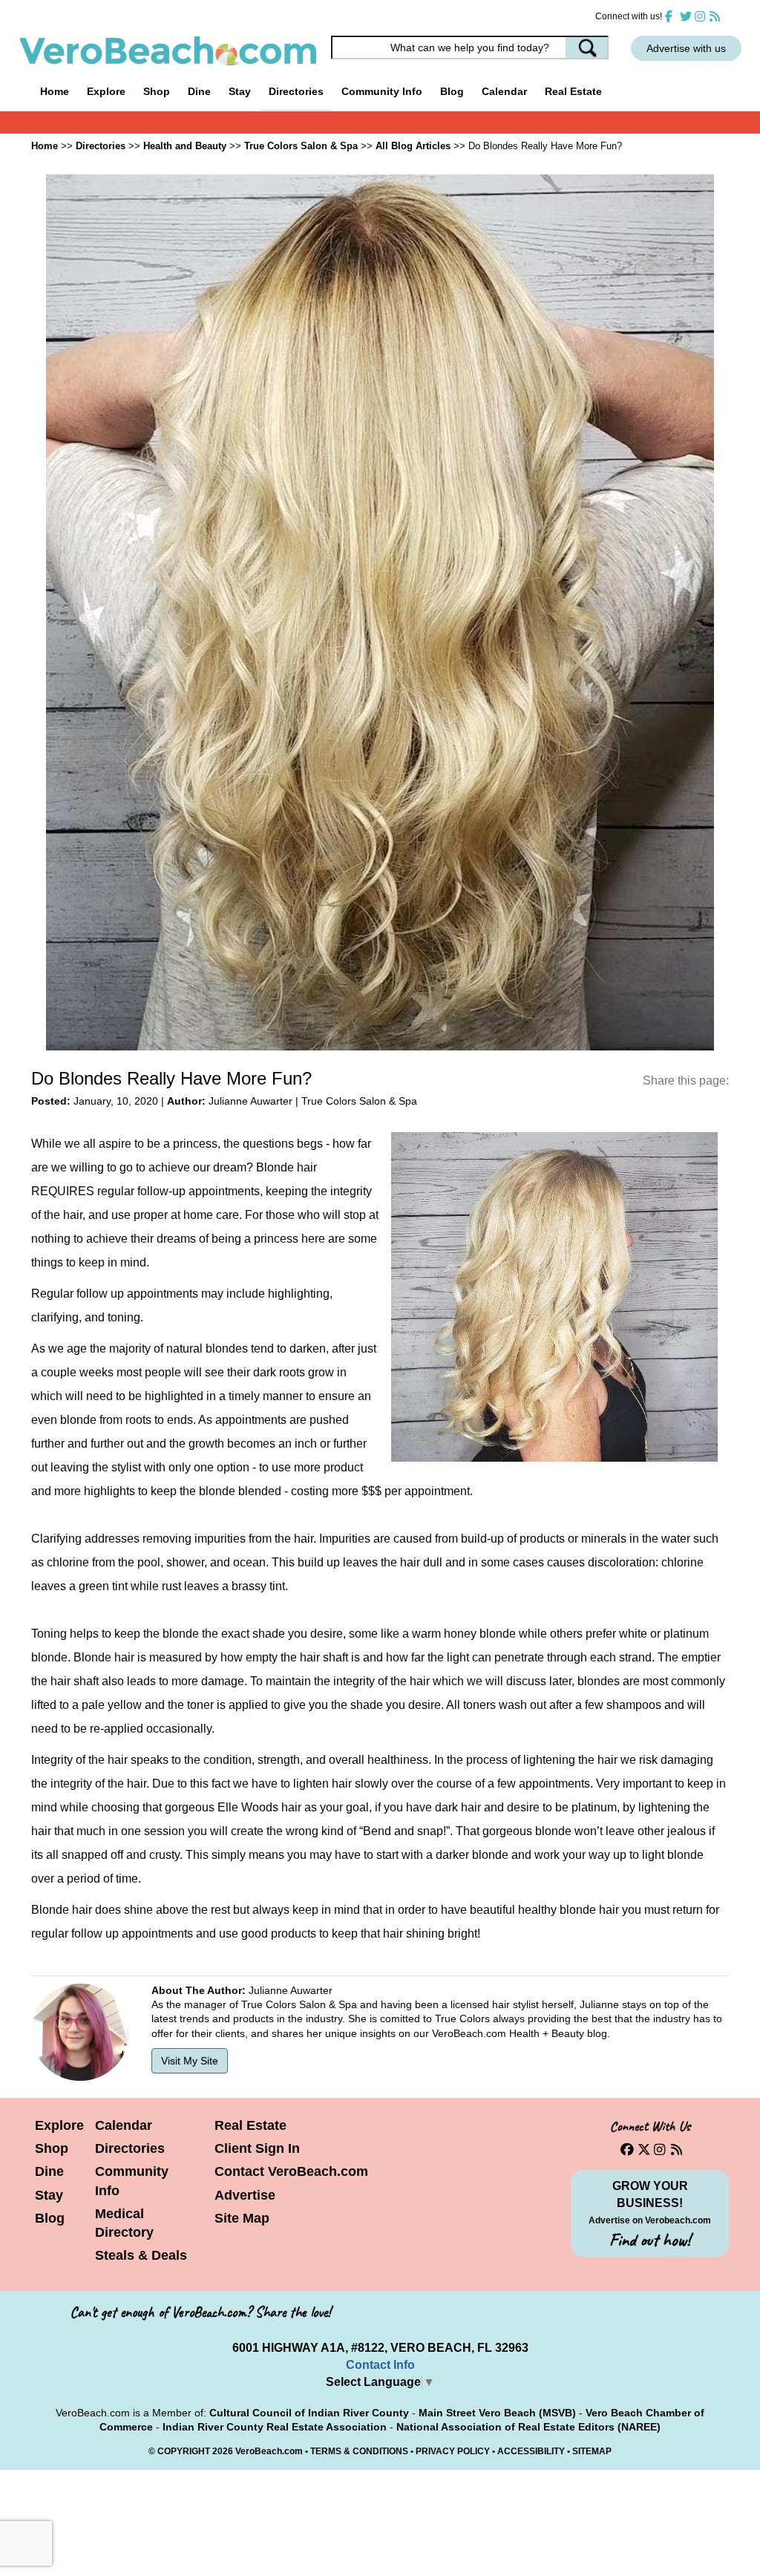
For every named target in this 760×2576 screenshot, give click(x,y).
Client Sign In (257, 2148)
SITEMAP (592, 2451)
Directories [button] (296, 91)
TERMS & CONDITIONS (359, 2451)
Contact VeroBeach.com (291, 2171)
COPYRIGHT (184, 2451)
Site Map (242, 2218)
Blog (452, 91)
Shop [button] (157, 91)
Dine (199, 91)
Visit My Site (190, 2061)
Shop (52, 2148)
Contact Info (380, 2365)
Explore (59, 2125)
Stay (49, 2195)
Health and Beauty (185, 146)
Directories (130, 2148)
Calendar (504, 91)
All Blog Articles (413, 146)
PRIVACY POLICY (453, 2451)
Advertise (245, 2195)
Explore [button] (106, 91)
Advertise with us (686, 48)
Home (55, 91)
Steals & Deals (141, 2255)
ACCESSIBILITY (531, 2451)
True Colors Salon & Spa (301, 146)
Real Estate (573, 91)
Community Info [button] (382, 91)
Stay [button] (240, 91)
